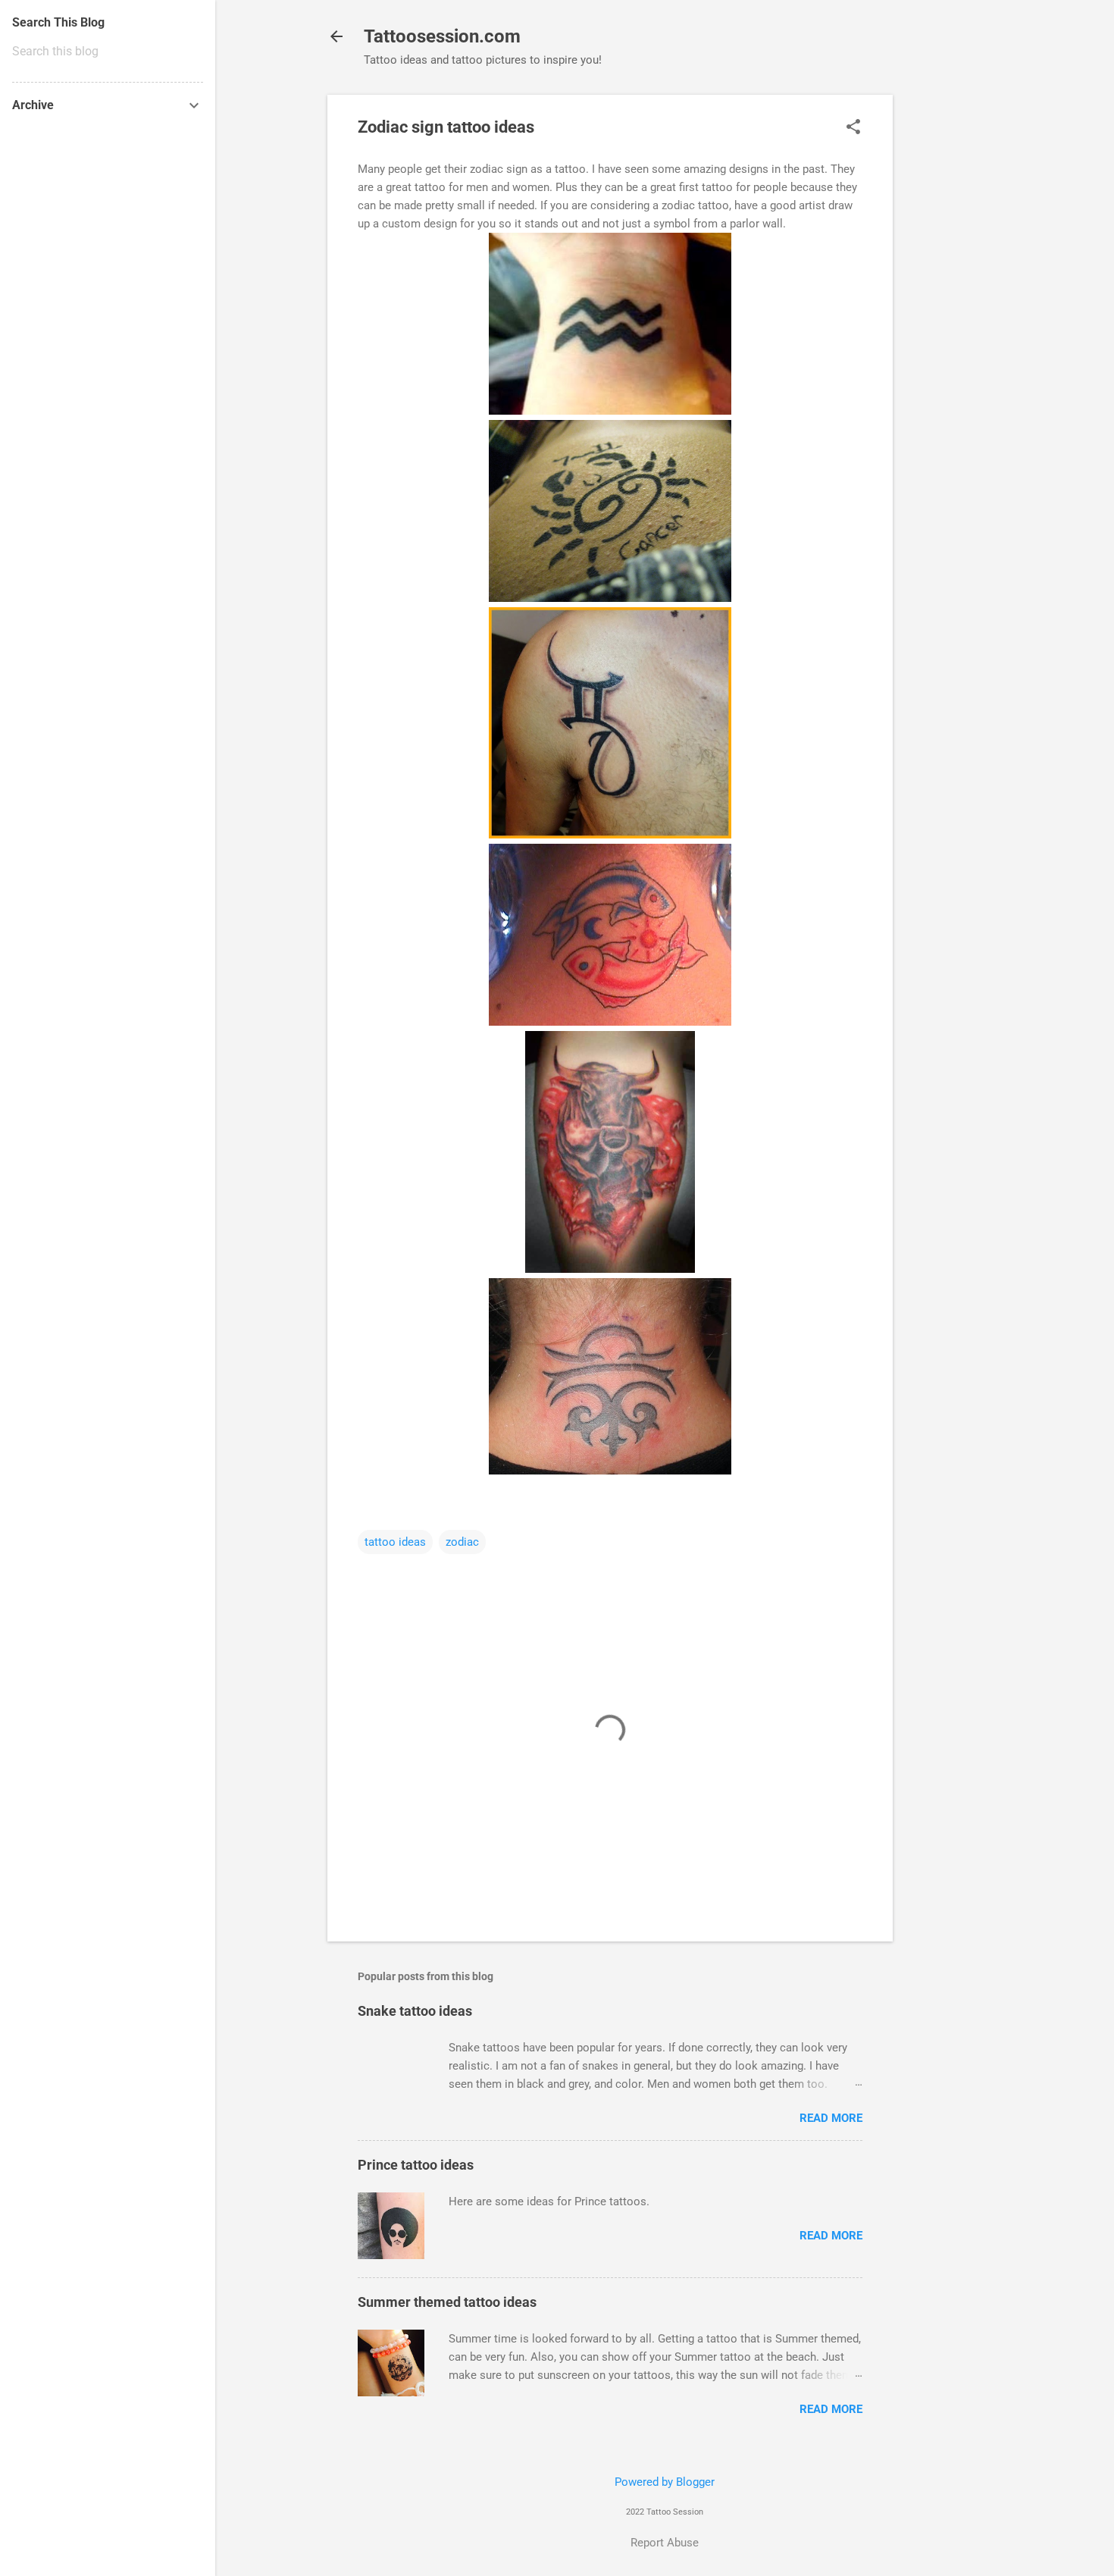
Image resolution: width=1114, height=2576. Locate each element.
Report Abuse (665, 2543)
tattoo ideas (395, 1542)
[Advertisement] (953, 322)
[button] (853, 128)
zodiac (462, 1542)
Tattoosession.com (442, 36)
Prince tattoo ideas (416, 2165)
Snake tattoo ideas (415, 2011)
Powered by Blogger (665, 2482)
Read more (831, 2118)
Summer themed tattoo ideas (447, 2302)
